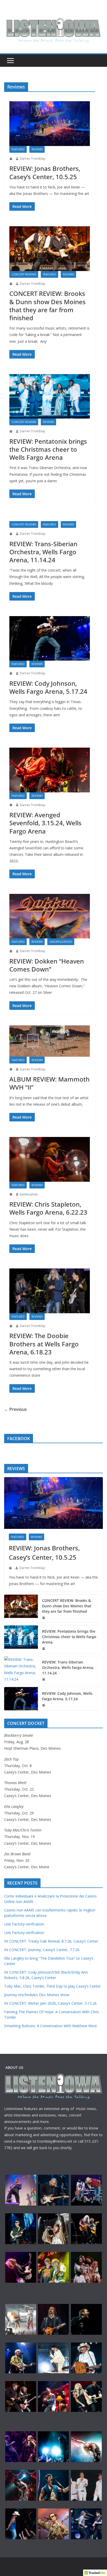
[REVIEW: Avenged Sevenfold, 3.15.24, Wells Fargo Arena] (50, 770)
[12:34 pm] (11, 284)
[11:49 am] (11, 1326)
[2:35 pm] (11, 159)
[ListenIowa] (53, 29)
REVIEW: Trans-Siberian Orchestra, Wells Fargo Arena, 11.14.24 (43, 552)
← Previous (15, 1409)
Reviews (37, 149)
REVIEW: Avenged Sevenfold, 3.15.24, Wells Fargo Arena (45, 823)
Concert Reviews (24, 274)
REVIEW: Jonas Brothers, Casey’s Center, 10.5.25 (45, 172)
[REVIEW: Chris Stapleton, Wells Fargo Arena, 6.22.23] (50, 1159)
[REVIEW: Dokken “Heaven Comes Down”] (50, 916)
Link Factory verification (24, 1924)
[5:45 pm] (11, 951)
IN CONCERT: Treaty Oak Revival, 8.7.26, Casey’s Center (51, 1941)
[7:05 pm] (11, 805)
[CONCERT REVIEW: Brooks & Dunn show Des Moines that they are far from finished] (50, 249)
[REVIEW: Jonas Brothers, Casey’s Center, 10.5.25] (50, 123)
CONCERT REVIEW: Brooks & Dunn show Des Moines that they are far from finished (48, 306)
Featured (18, 149)
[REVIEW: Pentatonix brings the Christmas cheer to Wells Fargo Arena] (50, 396)
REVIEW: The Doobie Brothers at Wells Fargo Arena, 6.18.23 (44, 1344)
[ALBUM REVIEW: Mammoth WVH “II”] (50, 1041)
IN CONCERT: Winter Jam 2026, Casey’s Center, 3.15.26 (50, 2003)
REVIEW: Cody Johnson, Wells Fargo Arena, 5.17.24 (48, 687)
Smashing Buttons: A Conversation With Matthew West (51, 2026)
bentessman (29, 1194)
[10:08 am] (11, 1194)
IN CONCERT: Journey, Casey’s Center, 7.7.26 (42, 1950)
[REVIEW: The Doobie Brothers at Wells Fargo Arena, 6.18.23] (50, 1291)
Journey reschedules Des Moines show (37, 1995)
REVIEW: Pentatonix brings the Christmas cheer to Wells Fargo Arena (48, 449)
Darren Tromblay (32, 159)
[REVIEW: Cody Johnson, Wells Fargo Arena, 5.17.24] (50, 638)
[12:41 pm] (11, 1069)
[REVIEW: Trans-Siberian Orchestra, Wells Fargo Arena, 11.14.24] (50, 517)
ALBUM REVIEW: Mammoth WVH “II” (49, 1083)
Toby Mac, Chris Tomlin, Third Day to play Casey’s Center (52, 1986)
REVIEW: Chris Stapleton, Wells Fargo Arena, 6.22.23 (48, 1208)
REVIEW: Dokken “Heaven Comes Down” (47, 965)
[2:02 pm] (11, 431)
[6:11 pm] (11, 534)
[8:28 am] (11, 673)
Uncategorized (61, 942)
